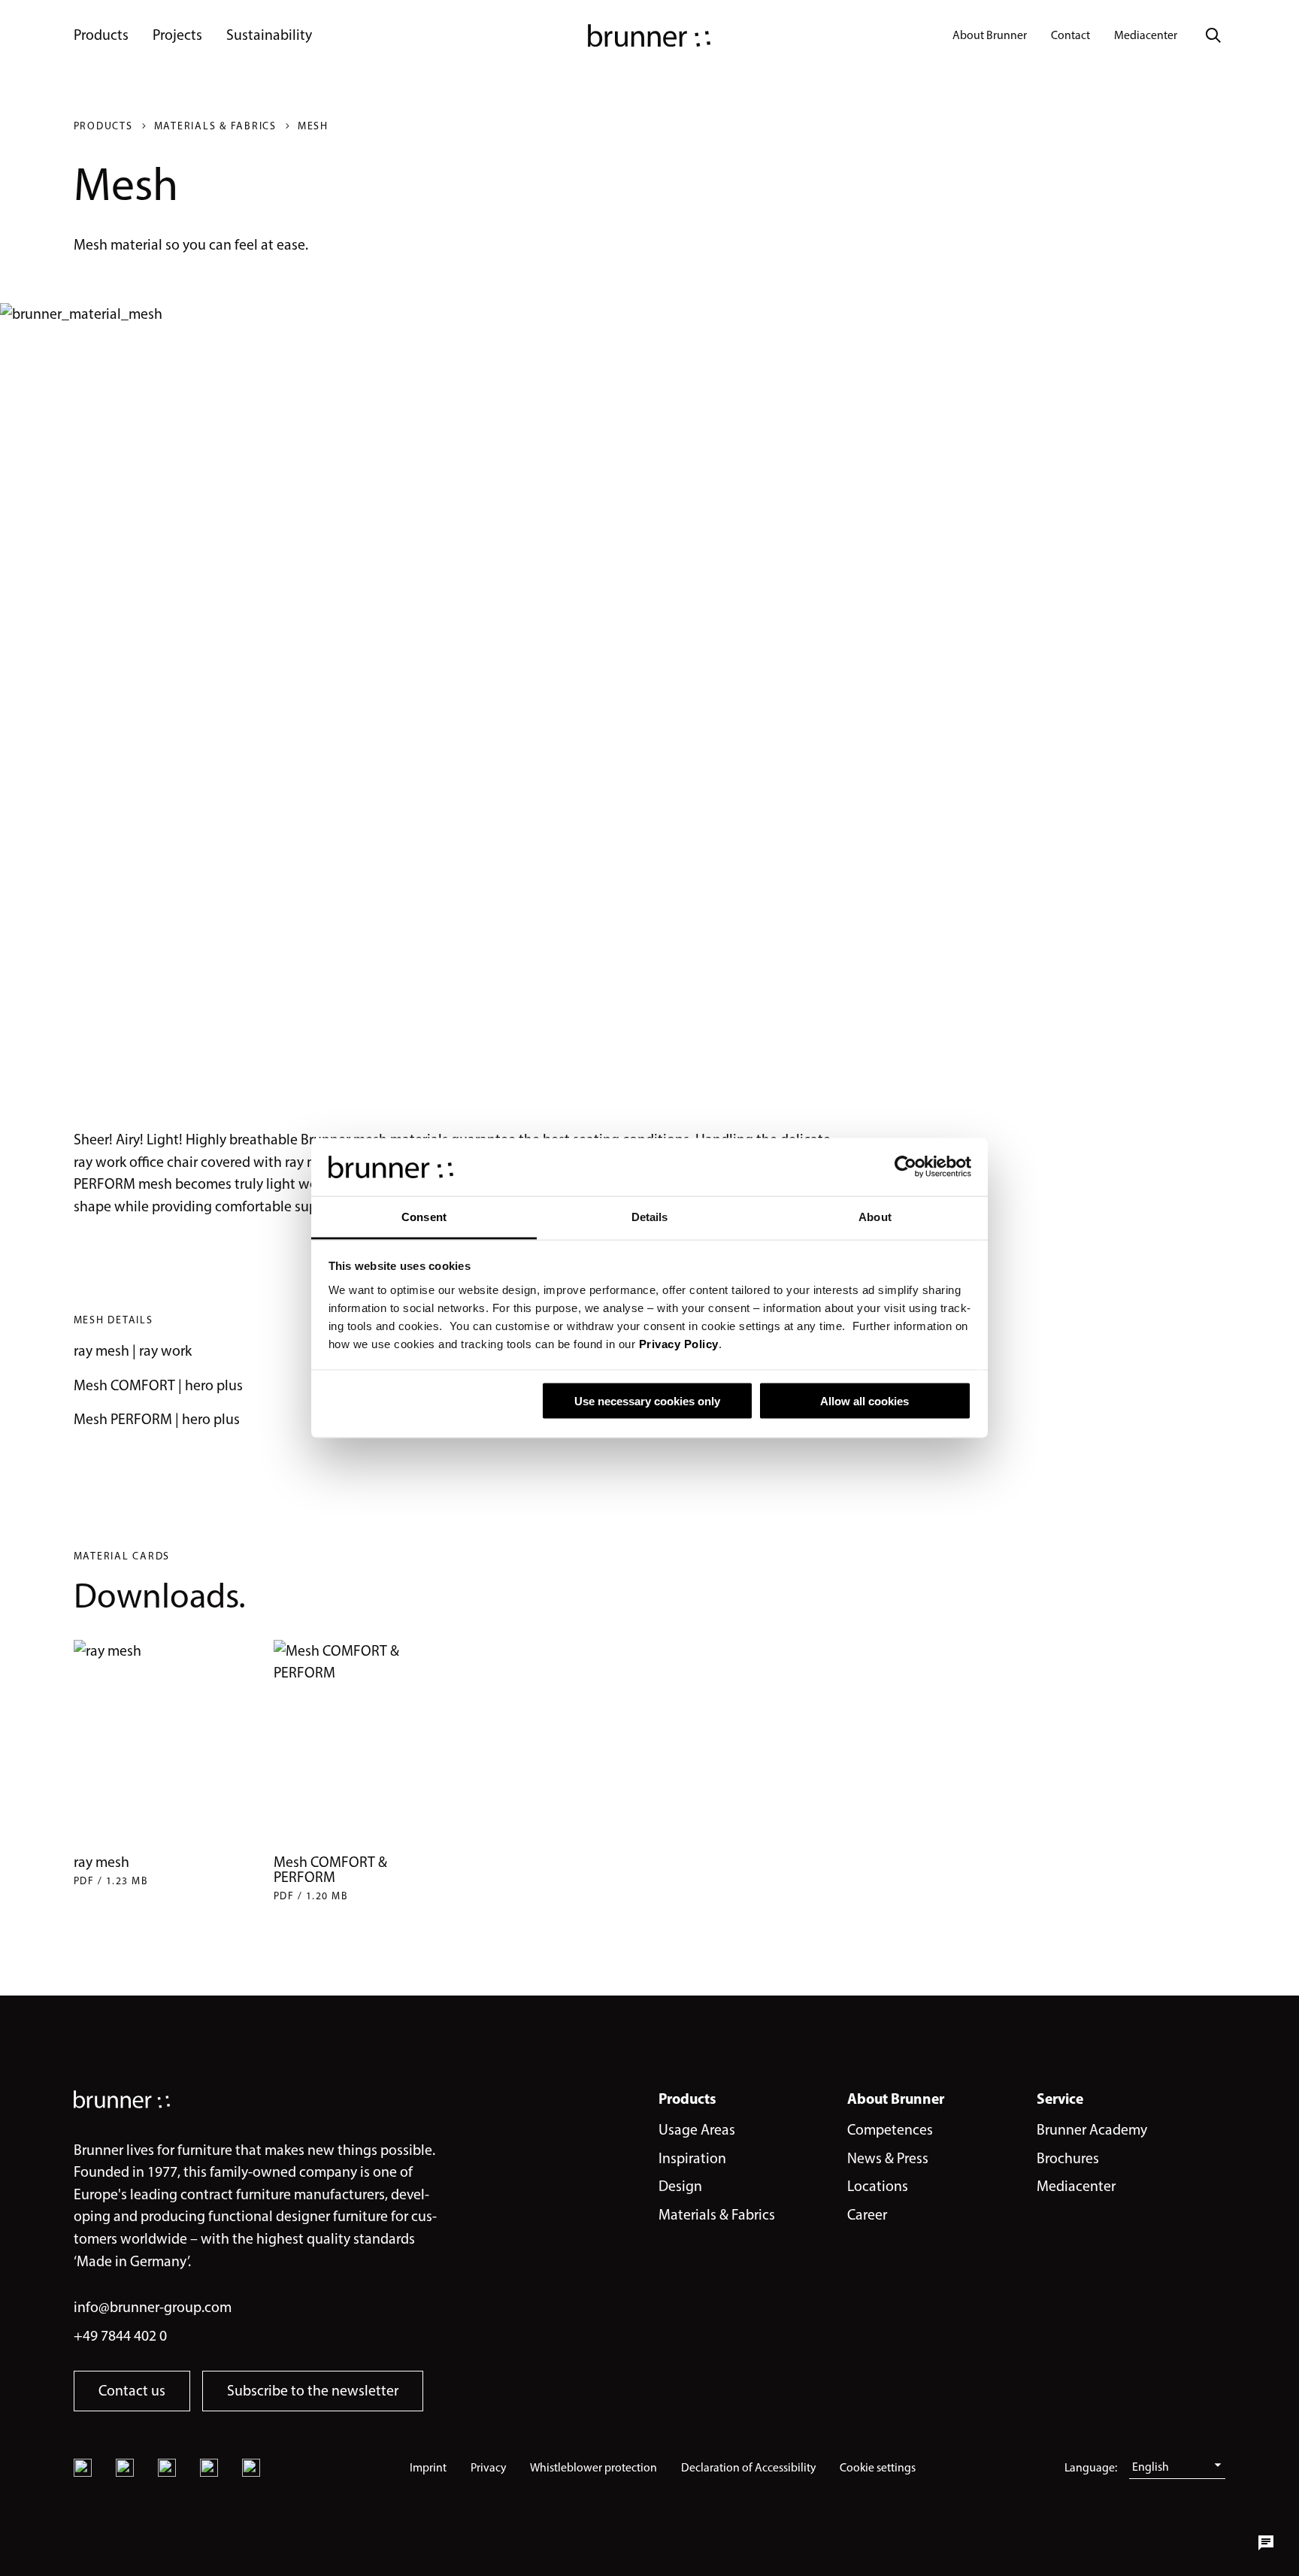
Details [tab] (650, 1216)
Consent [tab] (424, 1216)
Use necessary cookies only (647, 1401)
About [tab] (875, 1216)
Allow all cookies (864, 1401)
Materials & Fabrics (215, 126)
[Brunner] (649, 35)
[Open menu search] (1213, 35)
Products (103, 126)
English (1151, 2467)
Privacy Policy (679, 1343)
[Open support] (1266, 2543)
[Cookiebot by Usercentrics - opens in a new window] (905, 1167)
